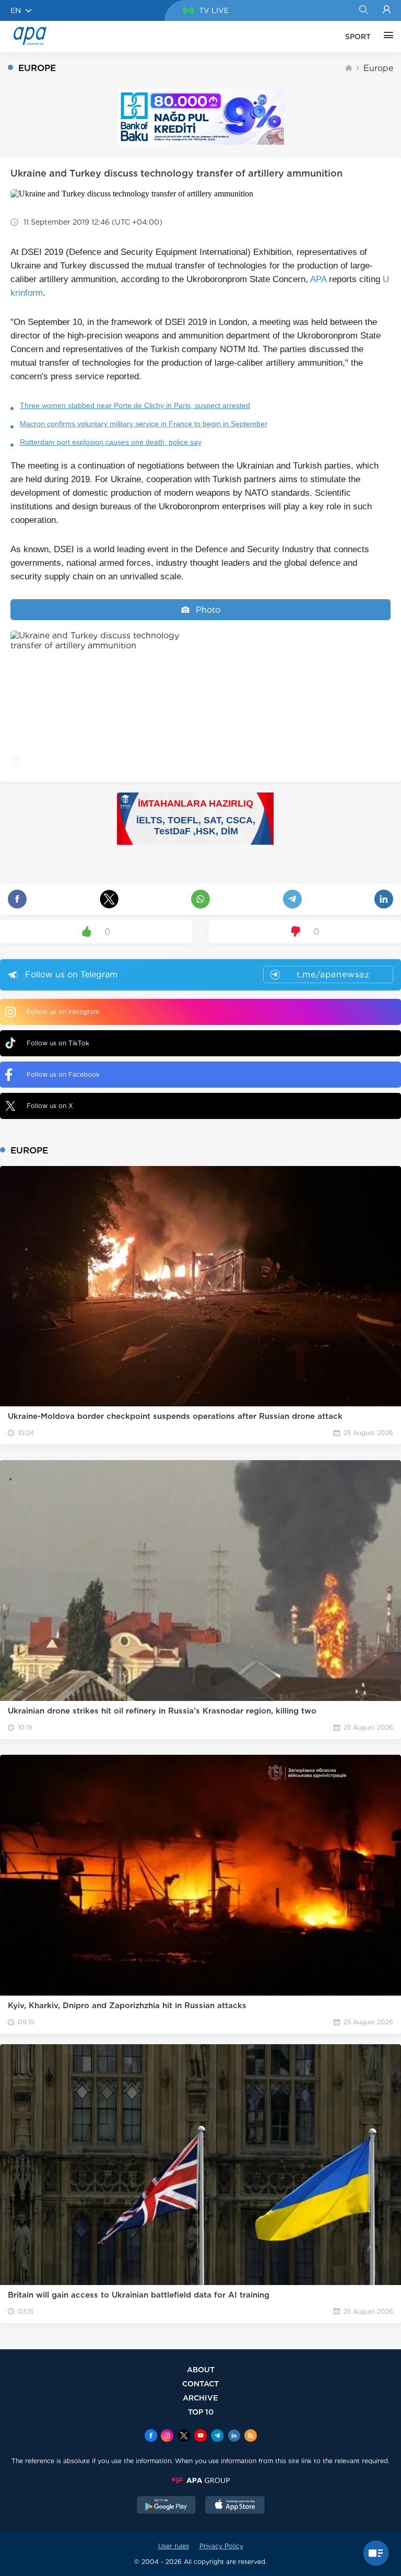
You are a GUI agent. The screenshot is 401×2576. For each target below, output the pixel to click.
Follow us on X (50, 1106)
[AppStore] (235, 2506)
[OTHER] (386, 37)
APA (318, 279)
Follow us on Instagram (63, 1012)
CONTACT (200, 2383)
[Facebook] (151, 2437)
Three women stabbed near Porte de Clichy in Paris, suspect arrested (135, 405)
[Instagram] (167, 2437)
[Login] (387, 10)
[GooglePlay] (167, 2506)
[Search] (363, 10)
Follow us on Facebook (63, 1074)
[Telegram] (217, 2437)
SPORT (358, 37)
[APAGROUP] (200, 2480)
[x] (184, 2437)
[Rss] (251, 2437)
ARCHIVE (200, 2398)
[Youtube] (200, 2437)
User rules (174, 2546)
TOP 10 (201, 2412)
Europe (378, 68)
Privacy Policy (221, 2546)
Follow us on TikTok (58, 1043)
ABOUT (201, 2369)
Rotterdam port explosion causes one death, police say (111, 442)
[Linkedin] (234, 2437)
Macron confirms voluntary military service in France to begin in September (144, 424)
